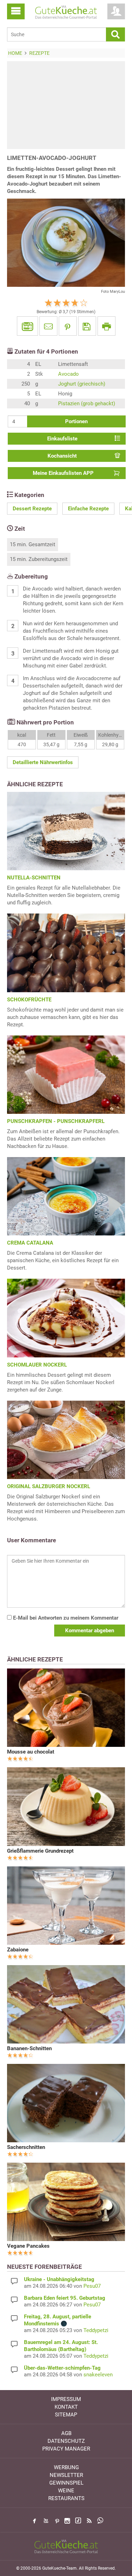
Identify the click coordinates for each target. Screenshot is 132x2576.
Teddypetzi (96, 2330)
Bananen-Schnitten (29, 2048)
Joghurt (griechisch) (82, 384)
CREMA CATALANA (30, 1243)
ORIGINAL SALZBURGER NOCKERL (49, 1486)
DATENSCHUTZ (66, 2441)
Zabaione (18, 1950)
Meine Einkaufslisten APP (63, 473)
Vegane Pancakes (28, 2246)
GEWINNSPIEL (66, 2483)
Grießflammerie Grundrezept (40, 1851)
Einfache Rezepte (88, 509)
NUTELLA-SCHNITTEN (34, 878)
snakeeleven (98, 2375)
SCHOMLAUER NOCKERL (37, 1365)
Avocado (68, 374)
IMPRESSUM (66, 2399)
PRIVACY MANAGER (66, 2449)
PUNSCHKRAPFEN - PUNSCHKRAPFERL (56, 1121)
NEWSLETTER (66, 2475)
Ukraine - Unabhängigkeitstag (59, 2279)
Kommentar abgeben (90, 1631)
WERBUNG (66, 2467)
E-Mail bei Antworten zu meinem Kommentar (65, 1618)
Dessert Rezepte (32, 509)
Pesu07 (92, 2286)
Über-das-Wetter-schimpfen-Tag (62, 2368)
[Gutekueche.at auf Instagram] (67, 2521)
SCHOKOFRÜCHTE (29, 1000)
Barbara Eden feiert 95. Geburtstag (65, 2298)
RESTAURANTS (66, 2498)
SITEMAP (66, 2415)
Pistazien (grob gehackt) (87, 403)
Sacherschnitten (26, 2147)
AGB (66, 2433)
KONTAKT (66, 2407)
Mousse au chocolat (31, 1752)
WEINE (66, 2491)
